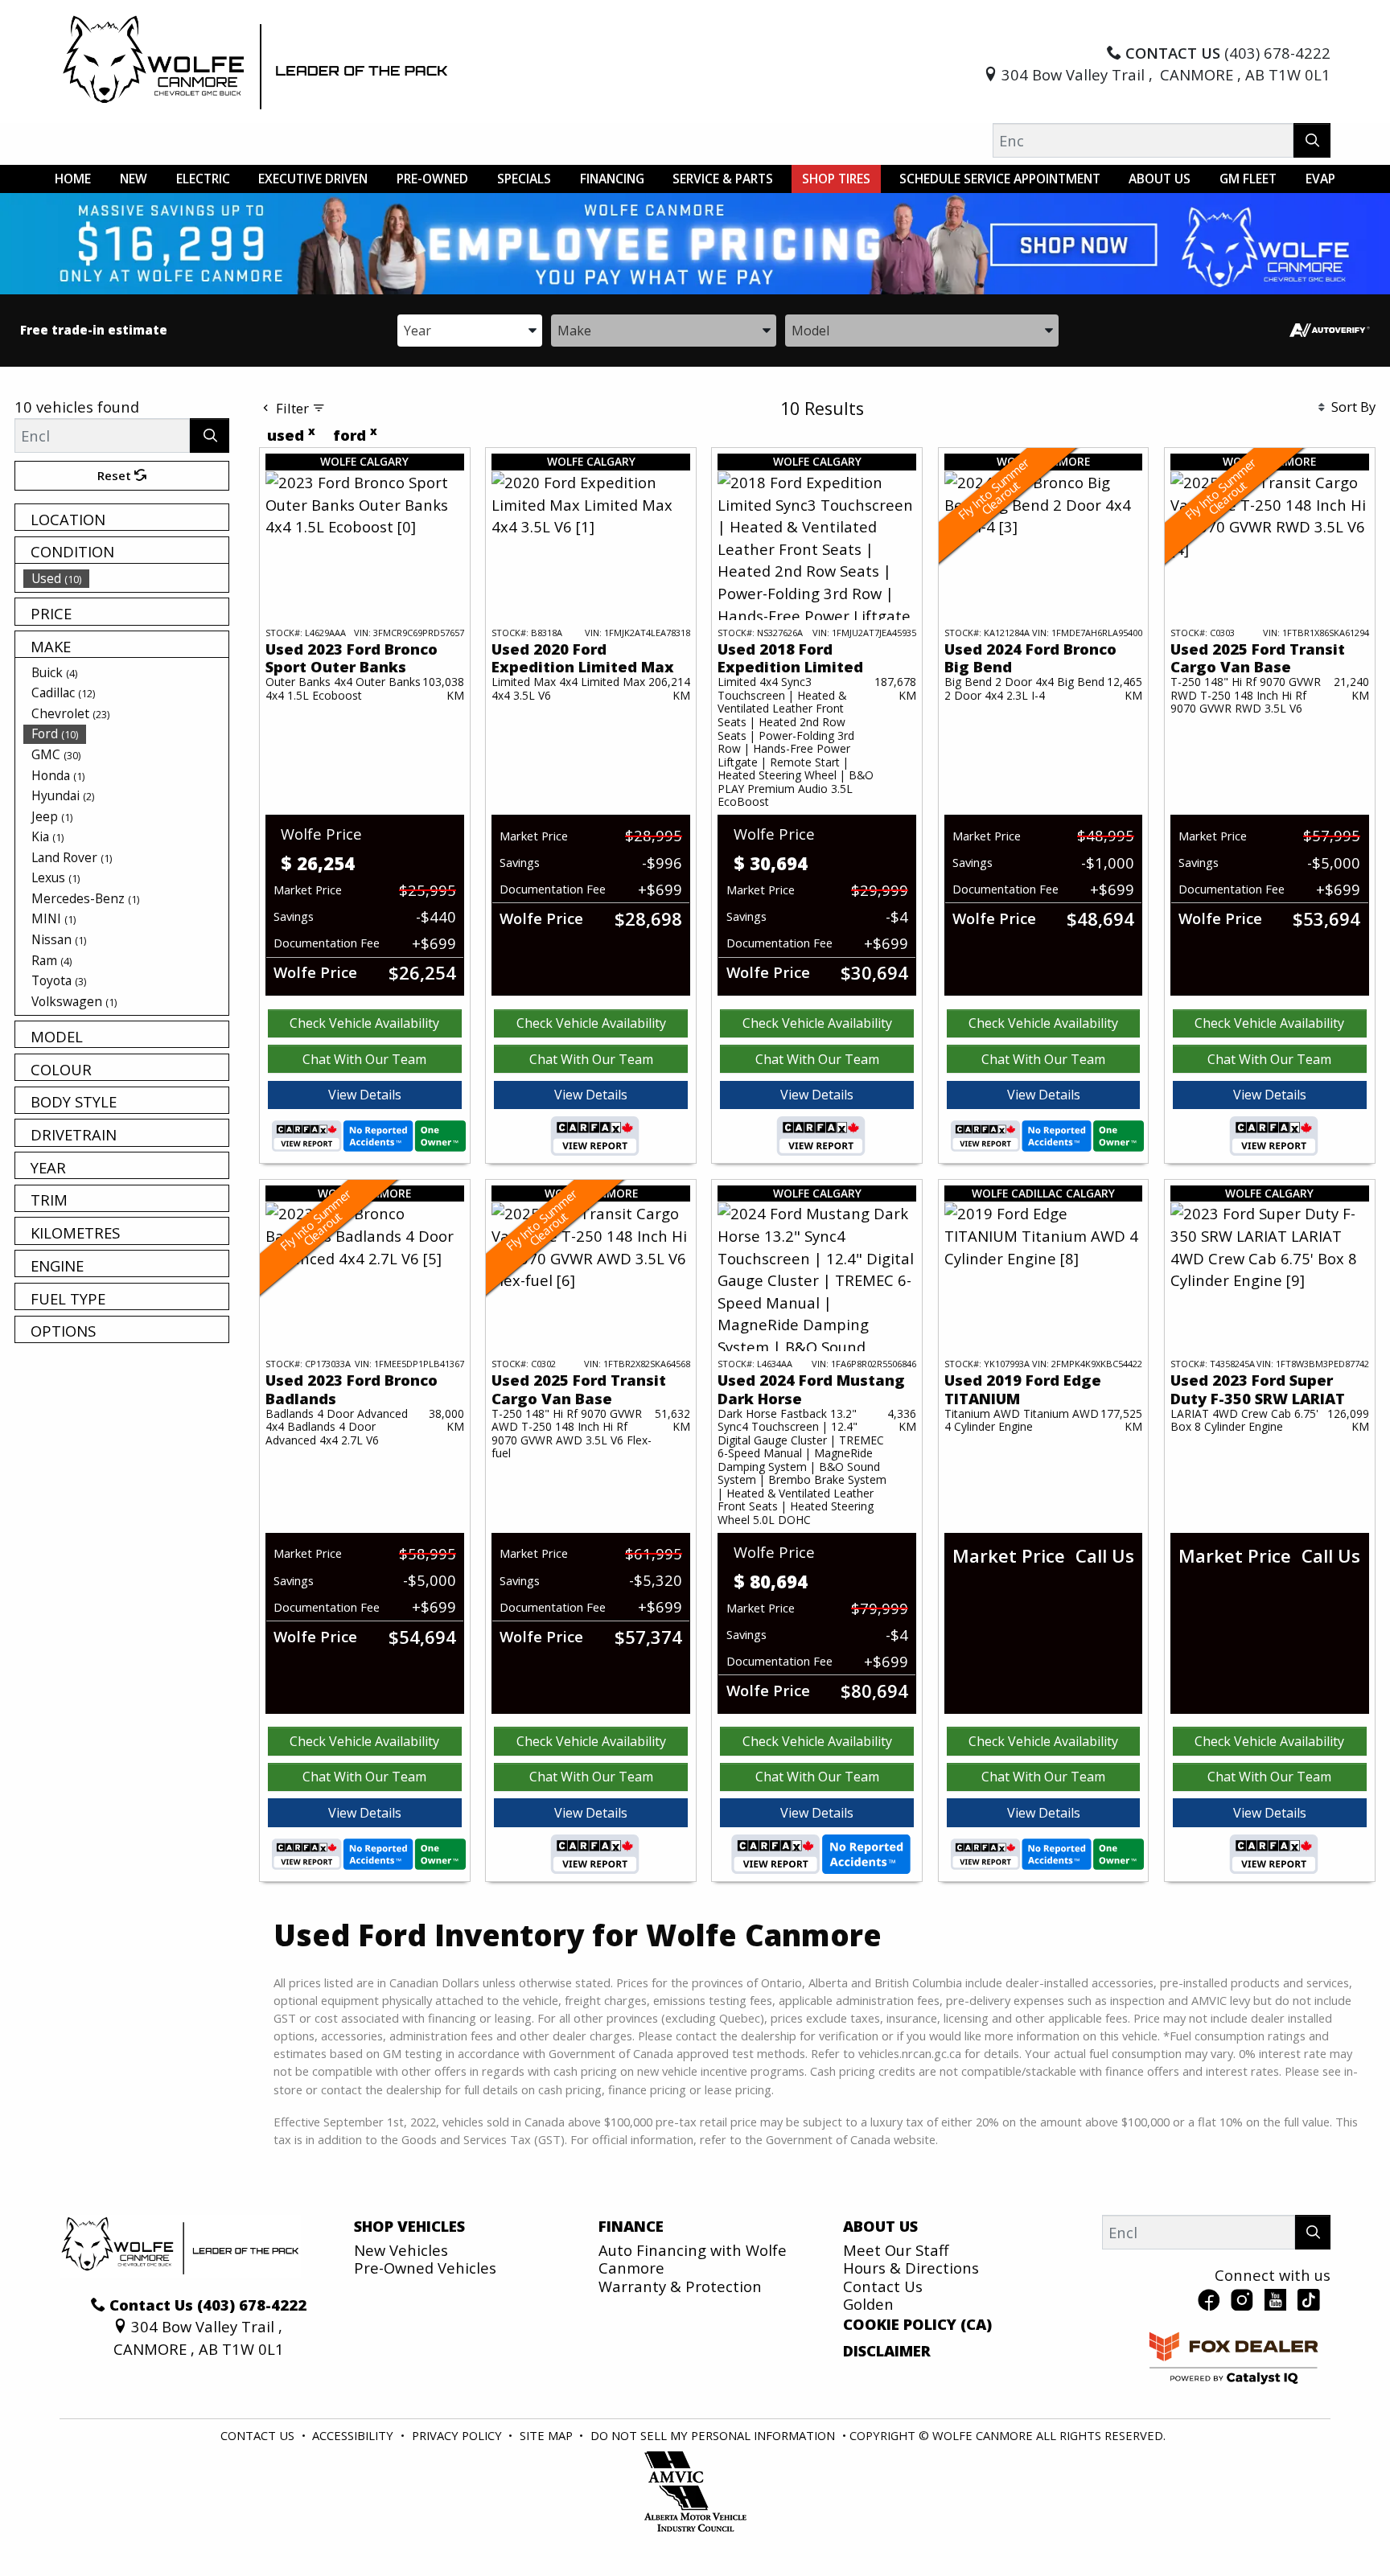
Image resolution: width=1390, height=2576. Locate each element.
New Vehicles (401, 2250)
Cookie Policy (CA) (917, 2324)
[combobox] (470, 329)
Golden (868, 2304)
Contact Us (883, 2286)
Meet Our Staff (896, 2250)
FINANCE (631, 2226)
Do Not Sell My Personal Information (714, 2435)
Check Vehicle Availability (364, 1023)
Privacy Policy (459, 2435)
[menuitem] (126, 578)
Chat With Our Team (364, 1059)
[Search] (1312, 140)
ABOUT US (880, 2226)
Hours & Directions (911, 2268)
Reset (116, 475)
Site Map (548, 2435)
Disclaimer (887, 2351)
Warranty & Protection (680, 2286)
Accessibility (354, 2435)
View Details (365, 1095)
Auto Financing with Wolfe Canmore (693, 2259)
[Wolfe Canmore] (256, 62)
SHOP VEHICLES (409, 2226)
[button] (73, 179)
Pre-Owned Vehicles (425, 2268)
